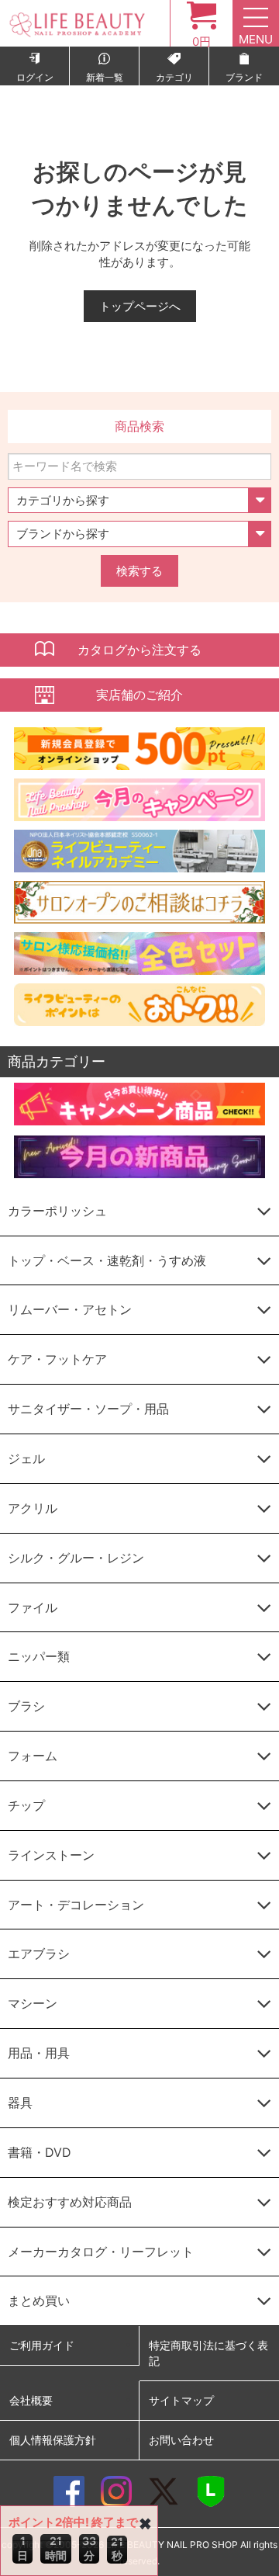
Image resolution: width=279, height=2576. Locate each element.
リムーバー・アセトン (70, 1309)
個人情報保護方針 (53, 2440)
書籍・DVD (40, 2152)
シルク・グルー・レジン (76, 1558)
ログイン (35, 77)
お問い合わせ (181, 2440)
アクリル (33, 1508)
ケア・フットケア (57, 1359)
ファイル (33, 1607)
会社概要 (31, 2400)
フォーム (33, 1756)
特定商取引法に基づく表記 (208, 2353)
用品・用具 (39, 2053)
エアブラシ (39, 1954)
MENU (256, 39)
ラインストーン (51, 1855)
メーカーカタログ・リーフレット (101, 2252)
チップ (26, 1805)
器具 (20, 2103)
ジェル (26, 1458)
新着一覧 (105, 77)
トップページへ (140, 306)
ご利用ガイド (42, 2345)
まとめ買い (39, 2300)
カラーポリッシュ (57, 1211)
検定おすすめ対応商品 (70, 2202)
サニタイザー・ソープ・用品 (88, 1409)
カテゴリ (174, 77)
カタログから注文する (139, 650)
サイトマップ (181, 2400)
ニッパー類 (39, 1656)
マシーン (33, 2003)
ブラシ (26, 1706)
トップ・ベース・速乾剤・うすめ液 (107, 1260)
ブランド (244, 77)
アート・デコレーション (76, 1905)
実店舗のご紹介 (139, 695)
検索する (139, 571)
